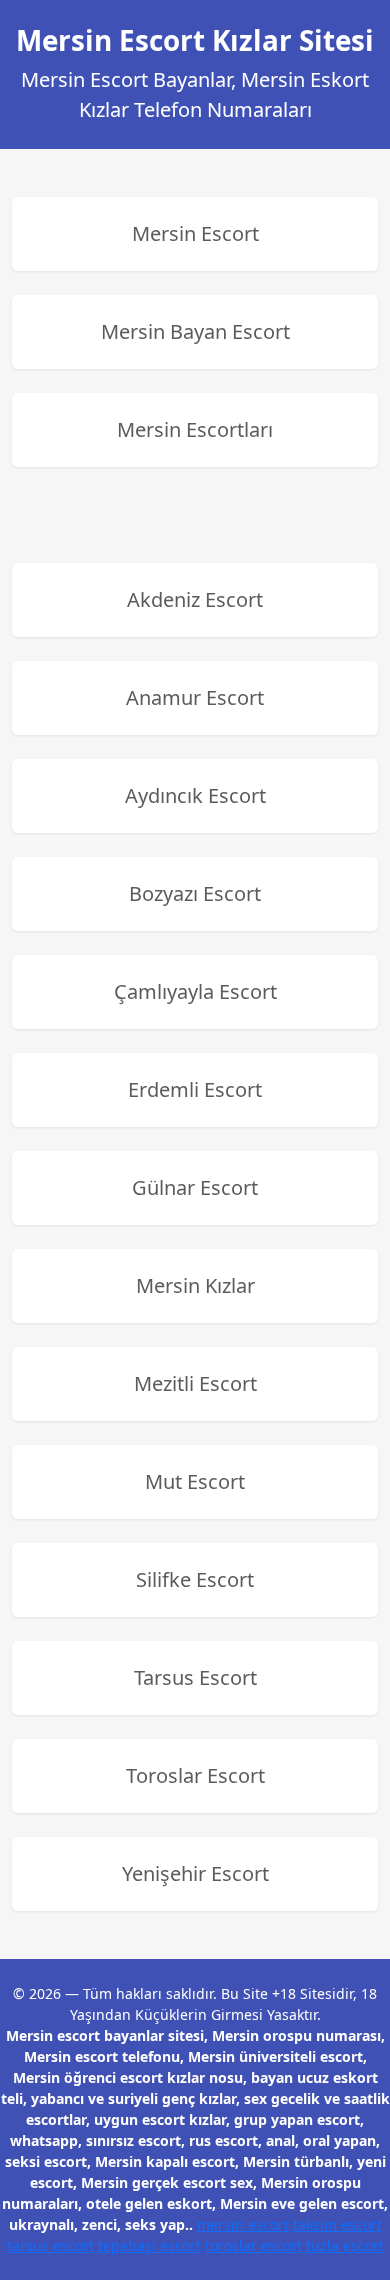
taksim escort (337, 2224)
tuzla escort (345, 2245)
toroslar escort (253, 2245)
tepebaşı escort (149, 2245)
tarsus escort (50, 2245)
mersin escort (243, 2224)
